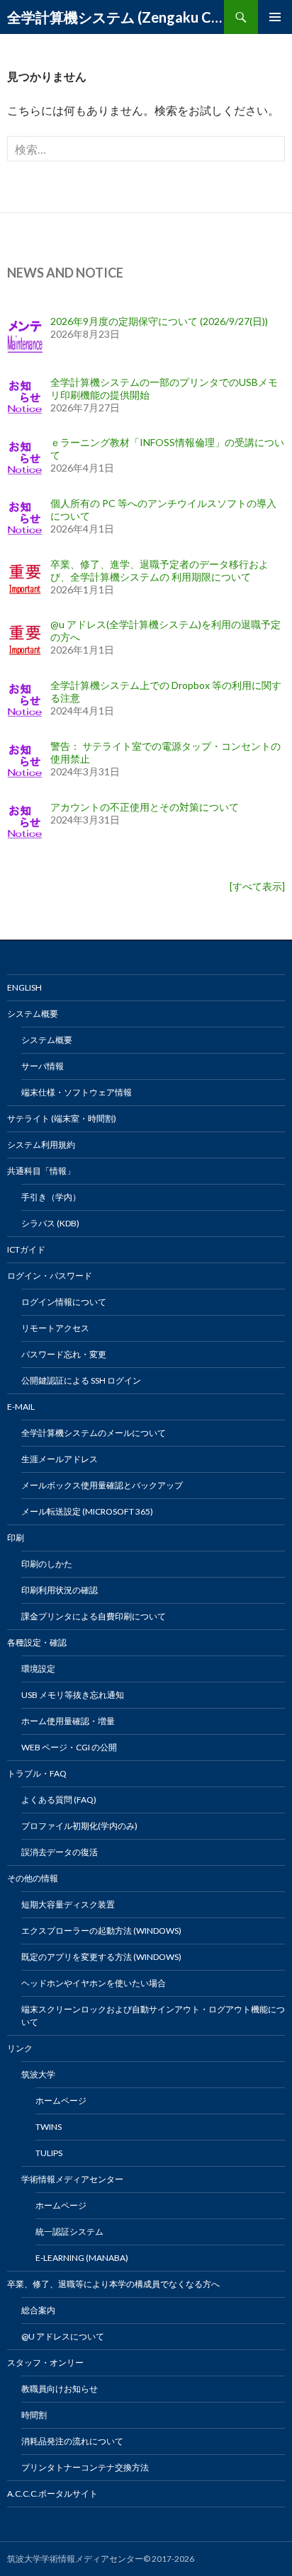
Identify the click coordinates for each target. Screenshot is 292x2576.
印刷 (16, 1538)
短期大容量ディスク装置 (68, 1904)
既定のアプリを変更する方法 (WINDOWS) (101, 1957)
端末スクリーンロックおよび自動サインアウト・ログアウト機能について (153, 2016)
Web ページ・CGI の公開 (69, 1747)
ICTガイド (26, 1249)
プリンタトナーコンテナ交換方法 (85, 2467)
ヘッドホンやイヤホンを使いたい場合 (94, 1983)
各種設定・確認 (37, 1642)
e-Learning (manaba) (82, 2258)
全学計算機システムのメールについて (94, 1433)
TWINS (49, 2127)
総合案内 (38, 2310)
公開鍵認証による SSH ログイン (81, 1380)
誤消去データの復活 (60, 1852)
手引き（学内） (51, 1197)
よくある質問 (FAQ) (59, 1800)
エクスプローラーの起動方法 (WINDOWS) (101, 1931)
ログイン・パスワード (50, 1276)
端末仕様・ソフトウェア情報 (77, 1092)
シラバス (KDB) (50, 1223)
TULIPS (49, 2153)
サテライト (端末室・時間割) (62, 1118)
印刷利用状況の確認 (60, 1590)
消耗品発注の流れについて (72, 2441)
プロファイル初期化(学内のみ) (79, 1826)
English (24, 987)
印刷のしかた (47, 1564)
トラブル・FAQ (37, 1773)
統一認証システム (69, 2232)
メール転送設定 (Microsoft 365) (87, 1511)
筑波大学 (38, 2074)
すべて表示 (257, 886)
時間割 (34, 2415)
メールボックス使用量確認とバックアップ (102, 1485)
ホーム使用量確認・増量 (68, 1721)
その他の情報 (33, 1878)
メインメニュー (275, 17)
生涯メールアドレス (60, 1459)
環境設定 (38, 1669)
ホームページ (61, 2101)
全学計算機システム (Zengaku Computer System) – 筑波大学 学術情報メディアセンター (116, 17)
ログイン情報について (64, 1302)
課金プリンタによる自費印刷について (94, 1616)
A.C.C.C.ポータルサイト (52, 2494)
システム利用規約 (41, 1145)
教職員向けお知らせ (60, 2389)
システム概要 (33, 1014)
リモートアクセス (55, 1328)
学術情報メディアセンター (72, 2179)
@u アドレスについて (63, 2336)
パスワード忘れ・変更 (64, 1354)
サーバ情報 (43, 1066)
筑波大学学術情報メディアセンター (75, 2559)
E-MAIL (21, 1407)
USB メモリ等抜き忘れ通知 (73, 1695)
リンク (20, 2048)
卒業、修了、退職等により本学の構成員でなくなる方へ (113, 2284)
